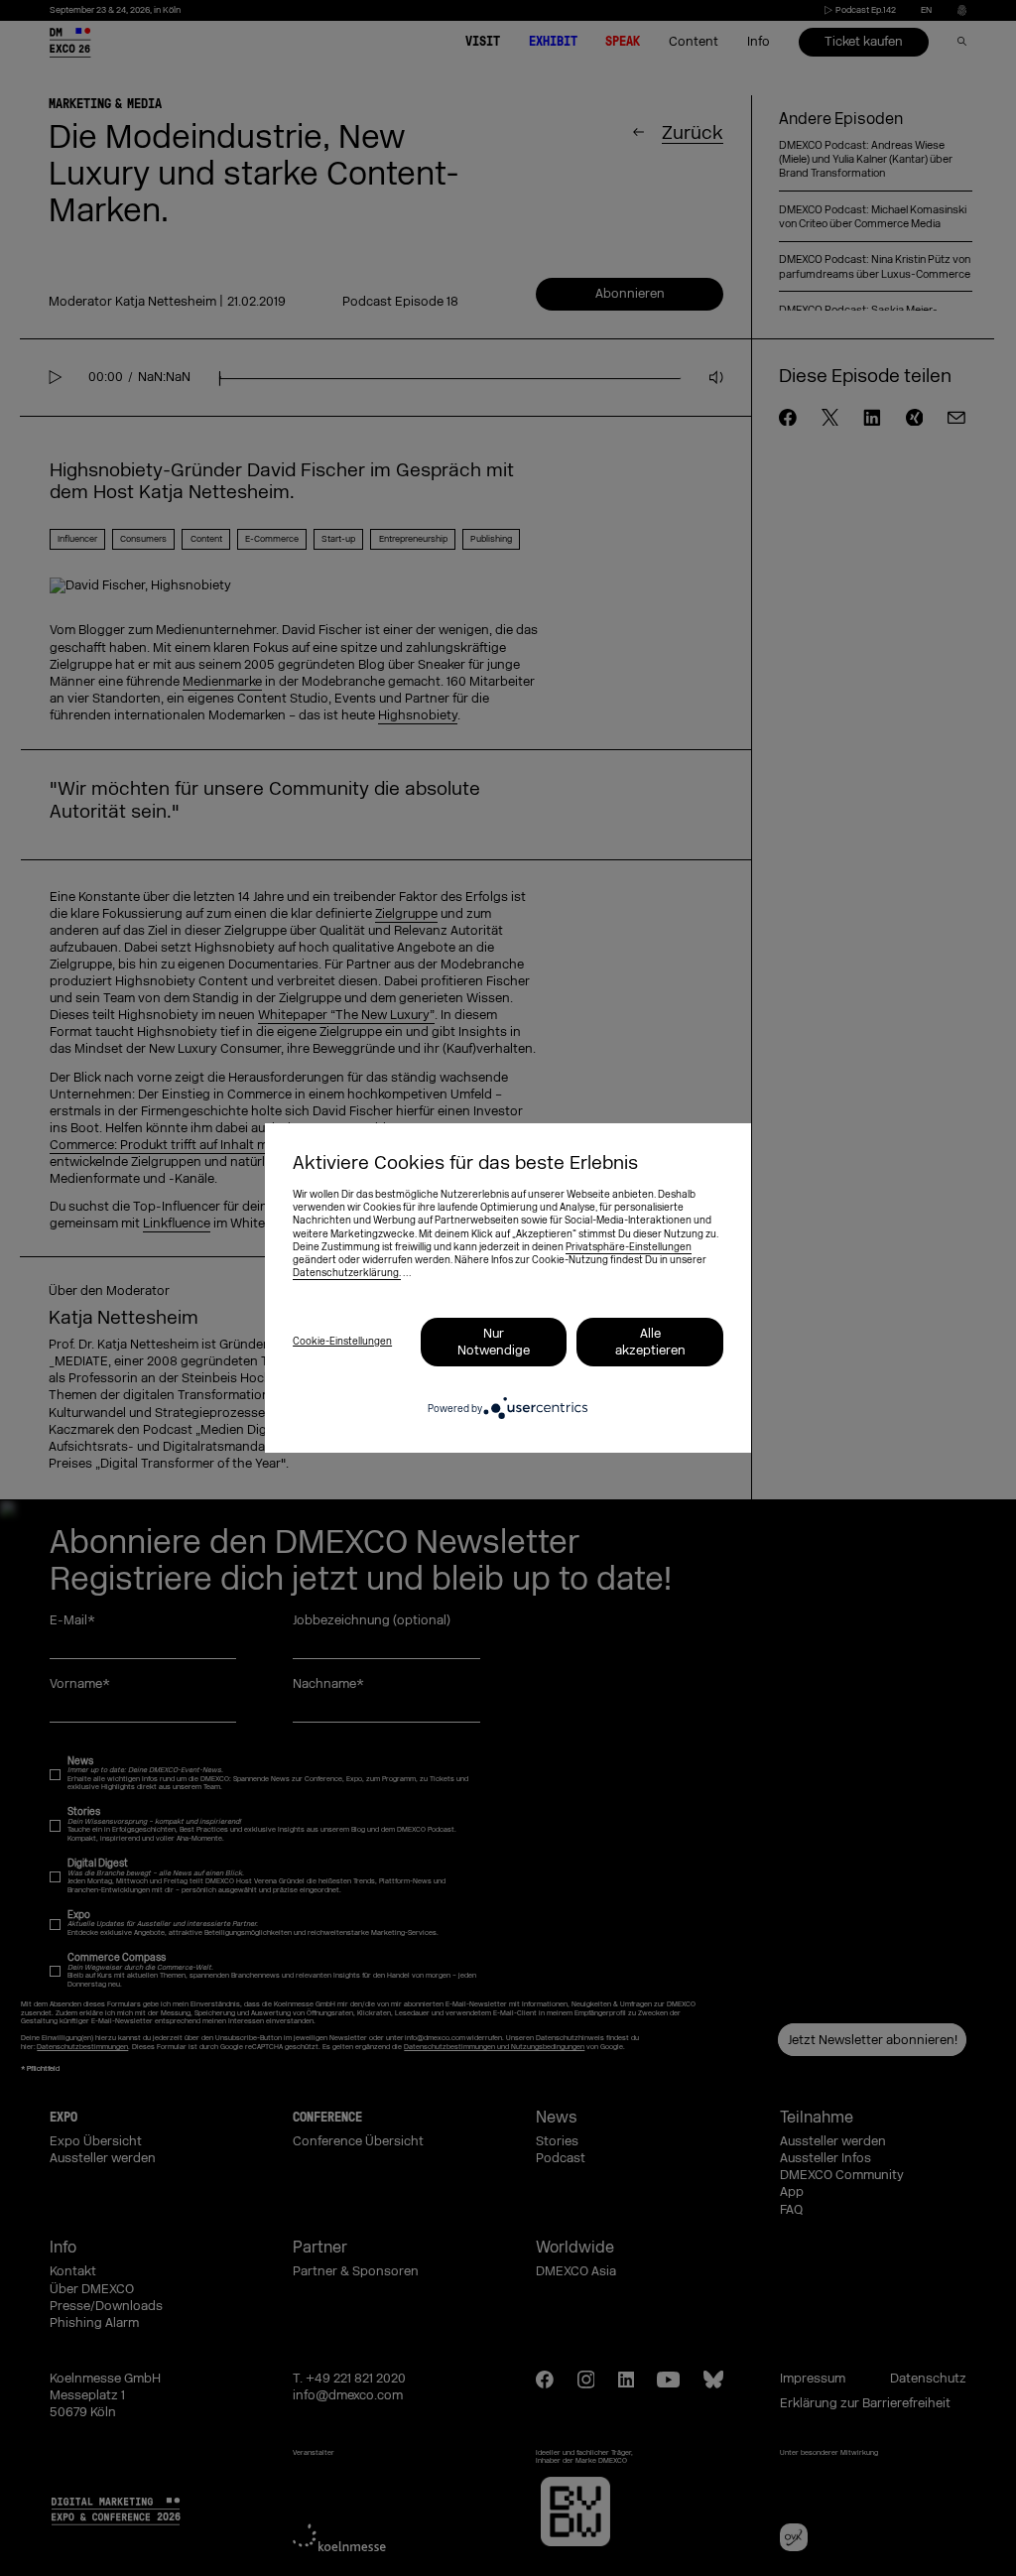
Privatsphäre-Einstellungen (629, 1247)
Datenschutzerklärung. (347, 1273)
